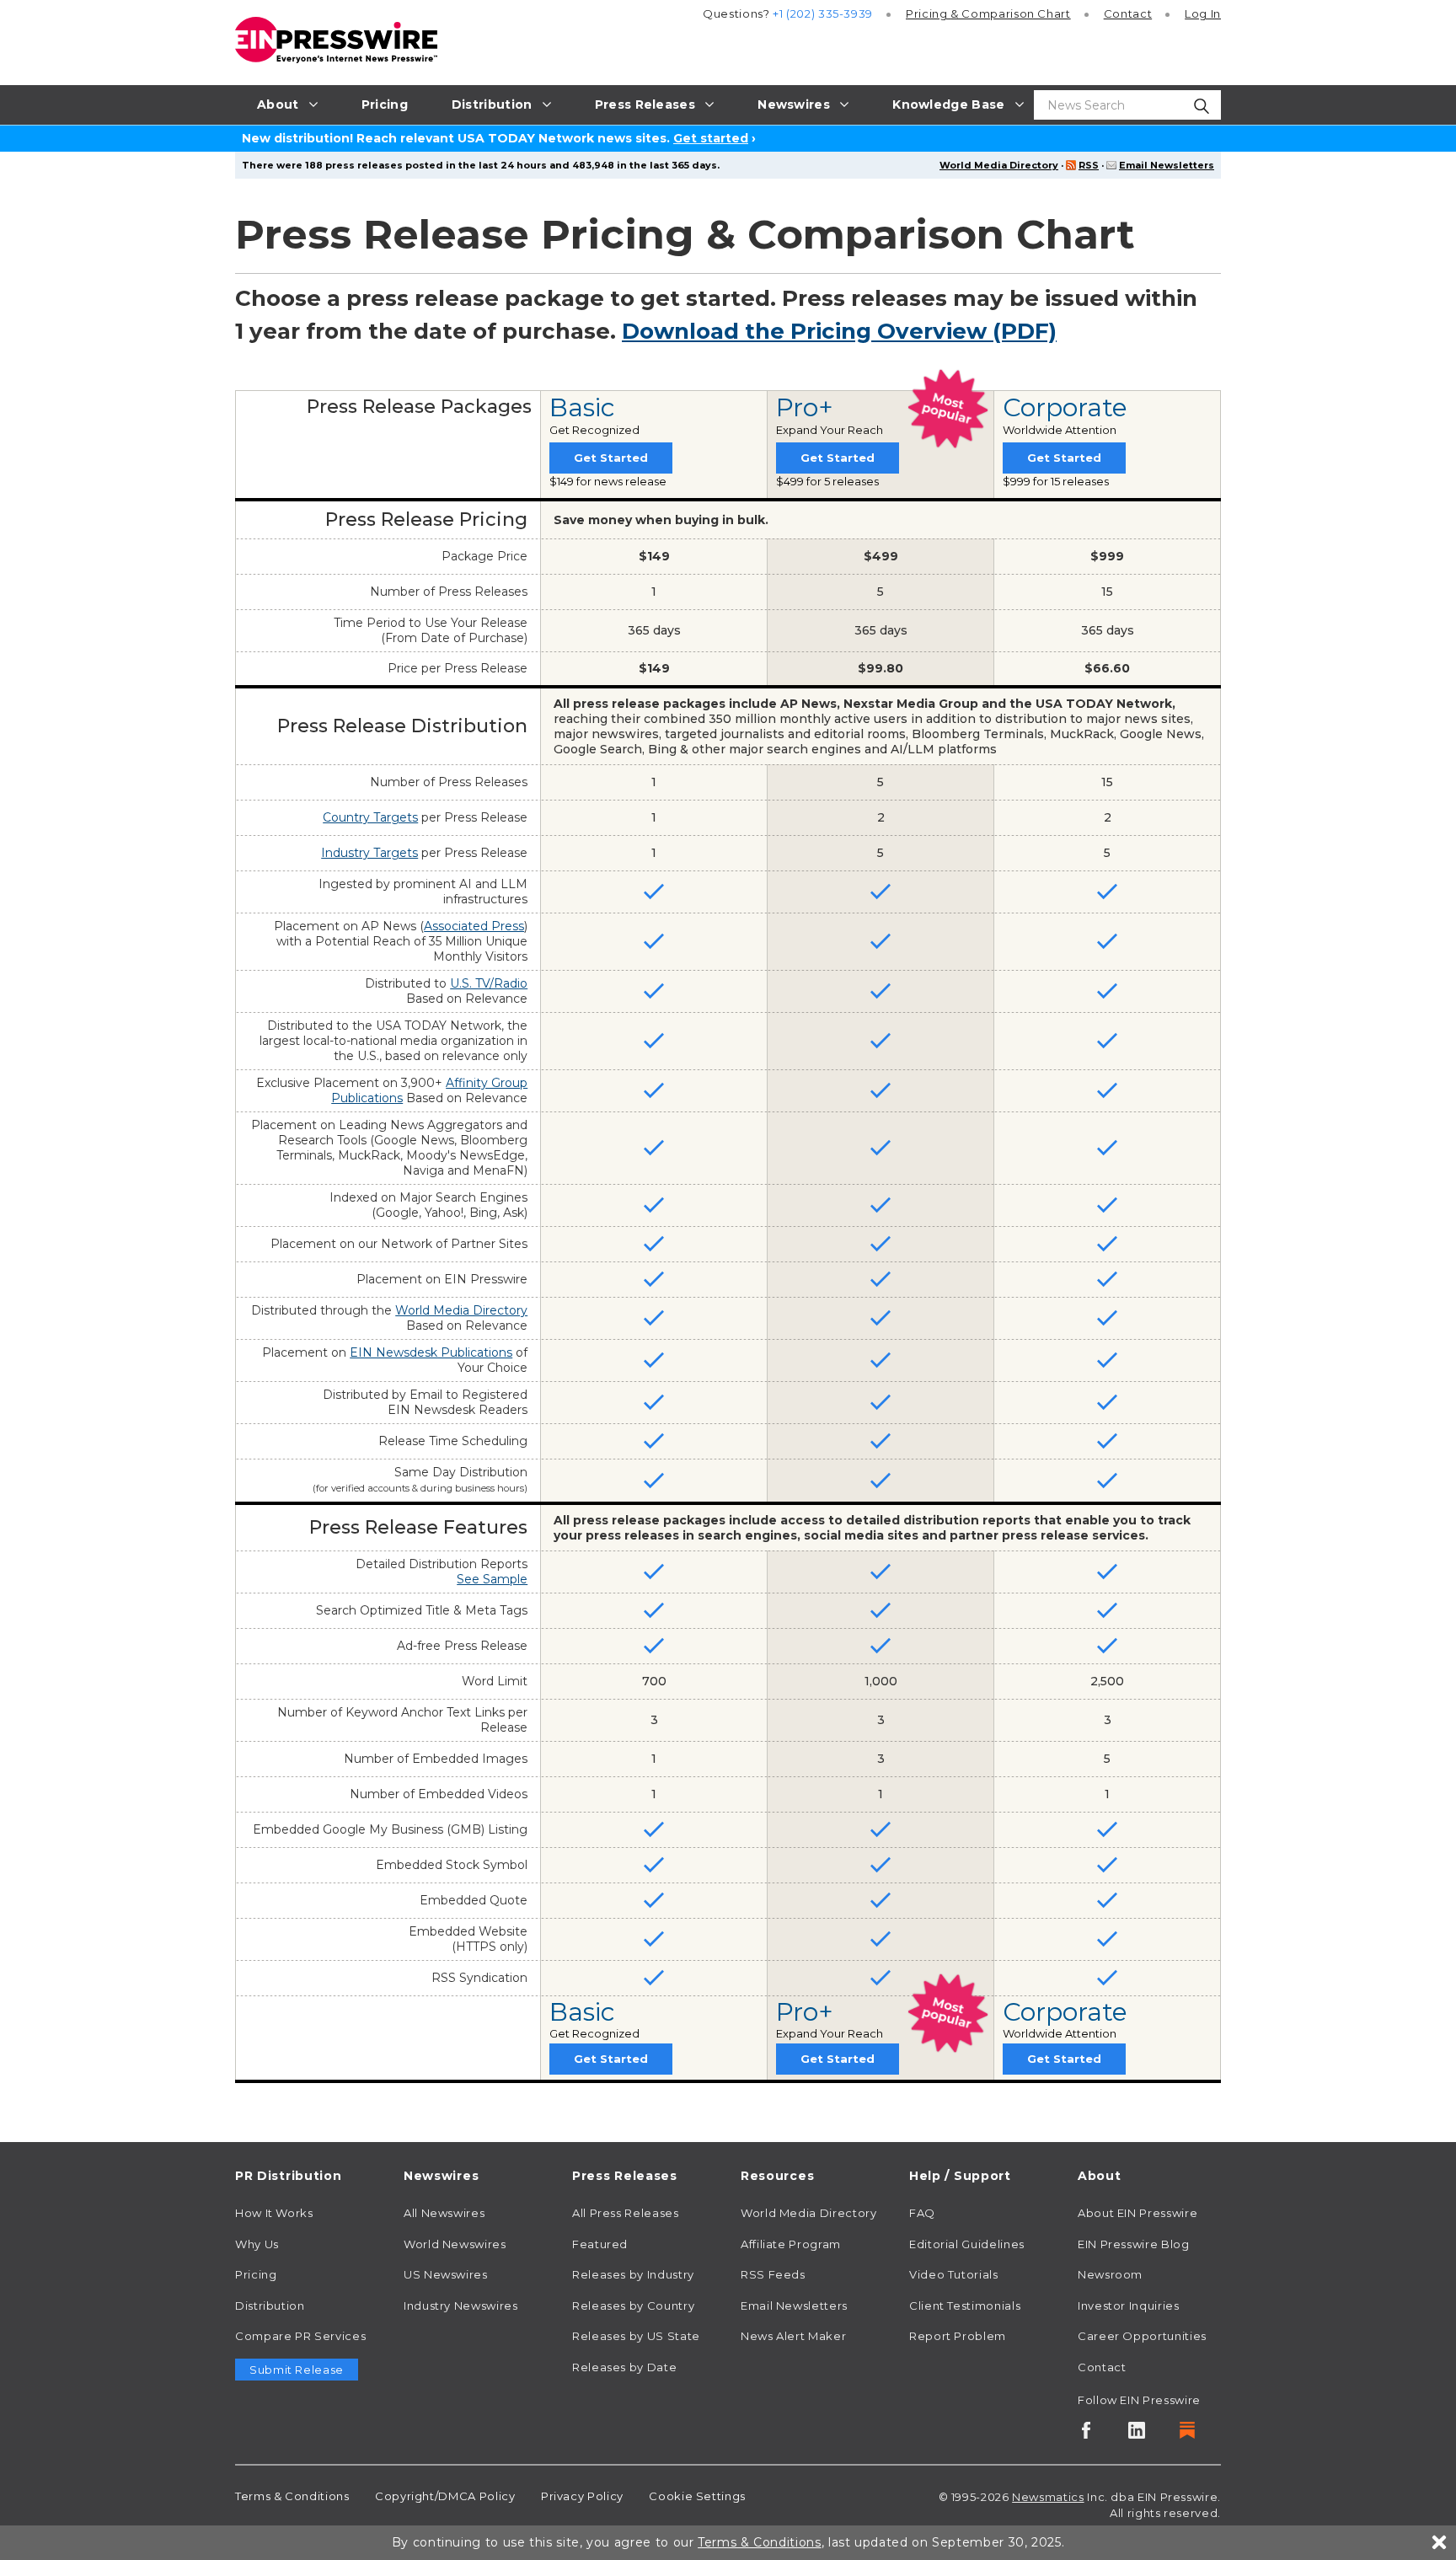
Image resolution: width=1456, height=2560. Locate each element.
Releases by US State (636, 2336)
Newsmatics (1048, 2497)
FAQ (922, 2213)
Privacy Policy (582, 2496)
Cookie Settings (697, 2496)
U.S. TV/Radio (489, 983)
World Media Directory (999, 165)
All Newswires (444, 2213)
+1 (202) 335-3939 (823, 13)
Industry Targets (369, 853)
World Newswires (455, 2244)
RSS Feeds (773, 2274)
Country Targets (370, 817)
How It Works (274, 2213)
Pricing (988, 13)
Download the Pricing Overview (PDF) (839, 331)
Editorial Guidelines (967, 2244)
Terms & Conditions (292, 2496)
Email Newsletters (1167, 165)
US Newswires (446, 2274)
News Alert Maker (793, 2336)
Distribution (270, 2306)
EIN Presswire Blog (1134, 2244)
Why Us (257, 2244)
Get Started (611, 458)
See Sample (492, 1579)
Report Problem (958, 2336)
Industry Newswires (461, 2306)
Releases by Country (633, 2306)
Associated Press (474, 926)
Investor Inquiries (1129, 2306)
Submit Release (297, 2370)
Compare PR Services (300, 2336)
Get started (711, 138)
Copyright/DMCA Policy (445, 2496)
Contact (1128, 13)
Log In (1203, 13)
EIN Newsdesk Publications (431, 1352)
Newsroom (1110, 2274)
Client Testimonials (965, 2306)
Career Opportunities (1142, 2336)
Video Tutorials (954, 2274)
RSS (1089, 165)
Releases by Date (624, 2367)
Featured (600, 2244)
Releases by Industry (633, 2274)
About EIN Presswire (1137, 2213)
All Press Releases (626, 2213)
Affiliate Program (791, 2244)
